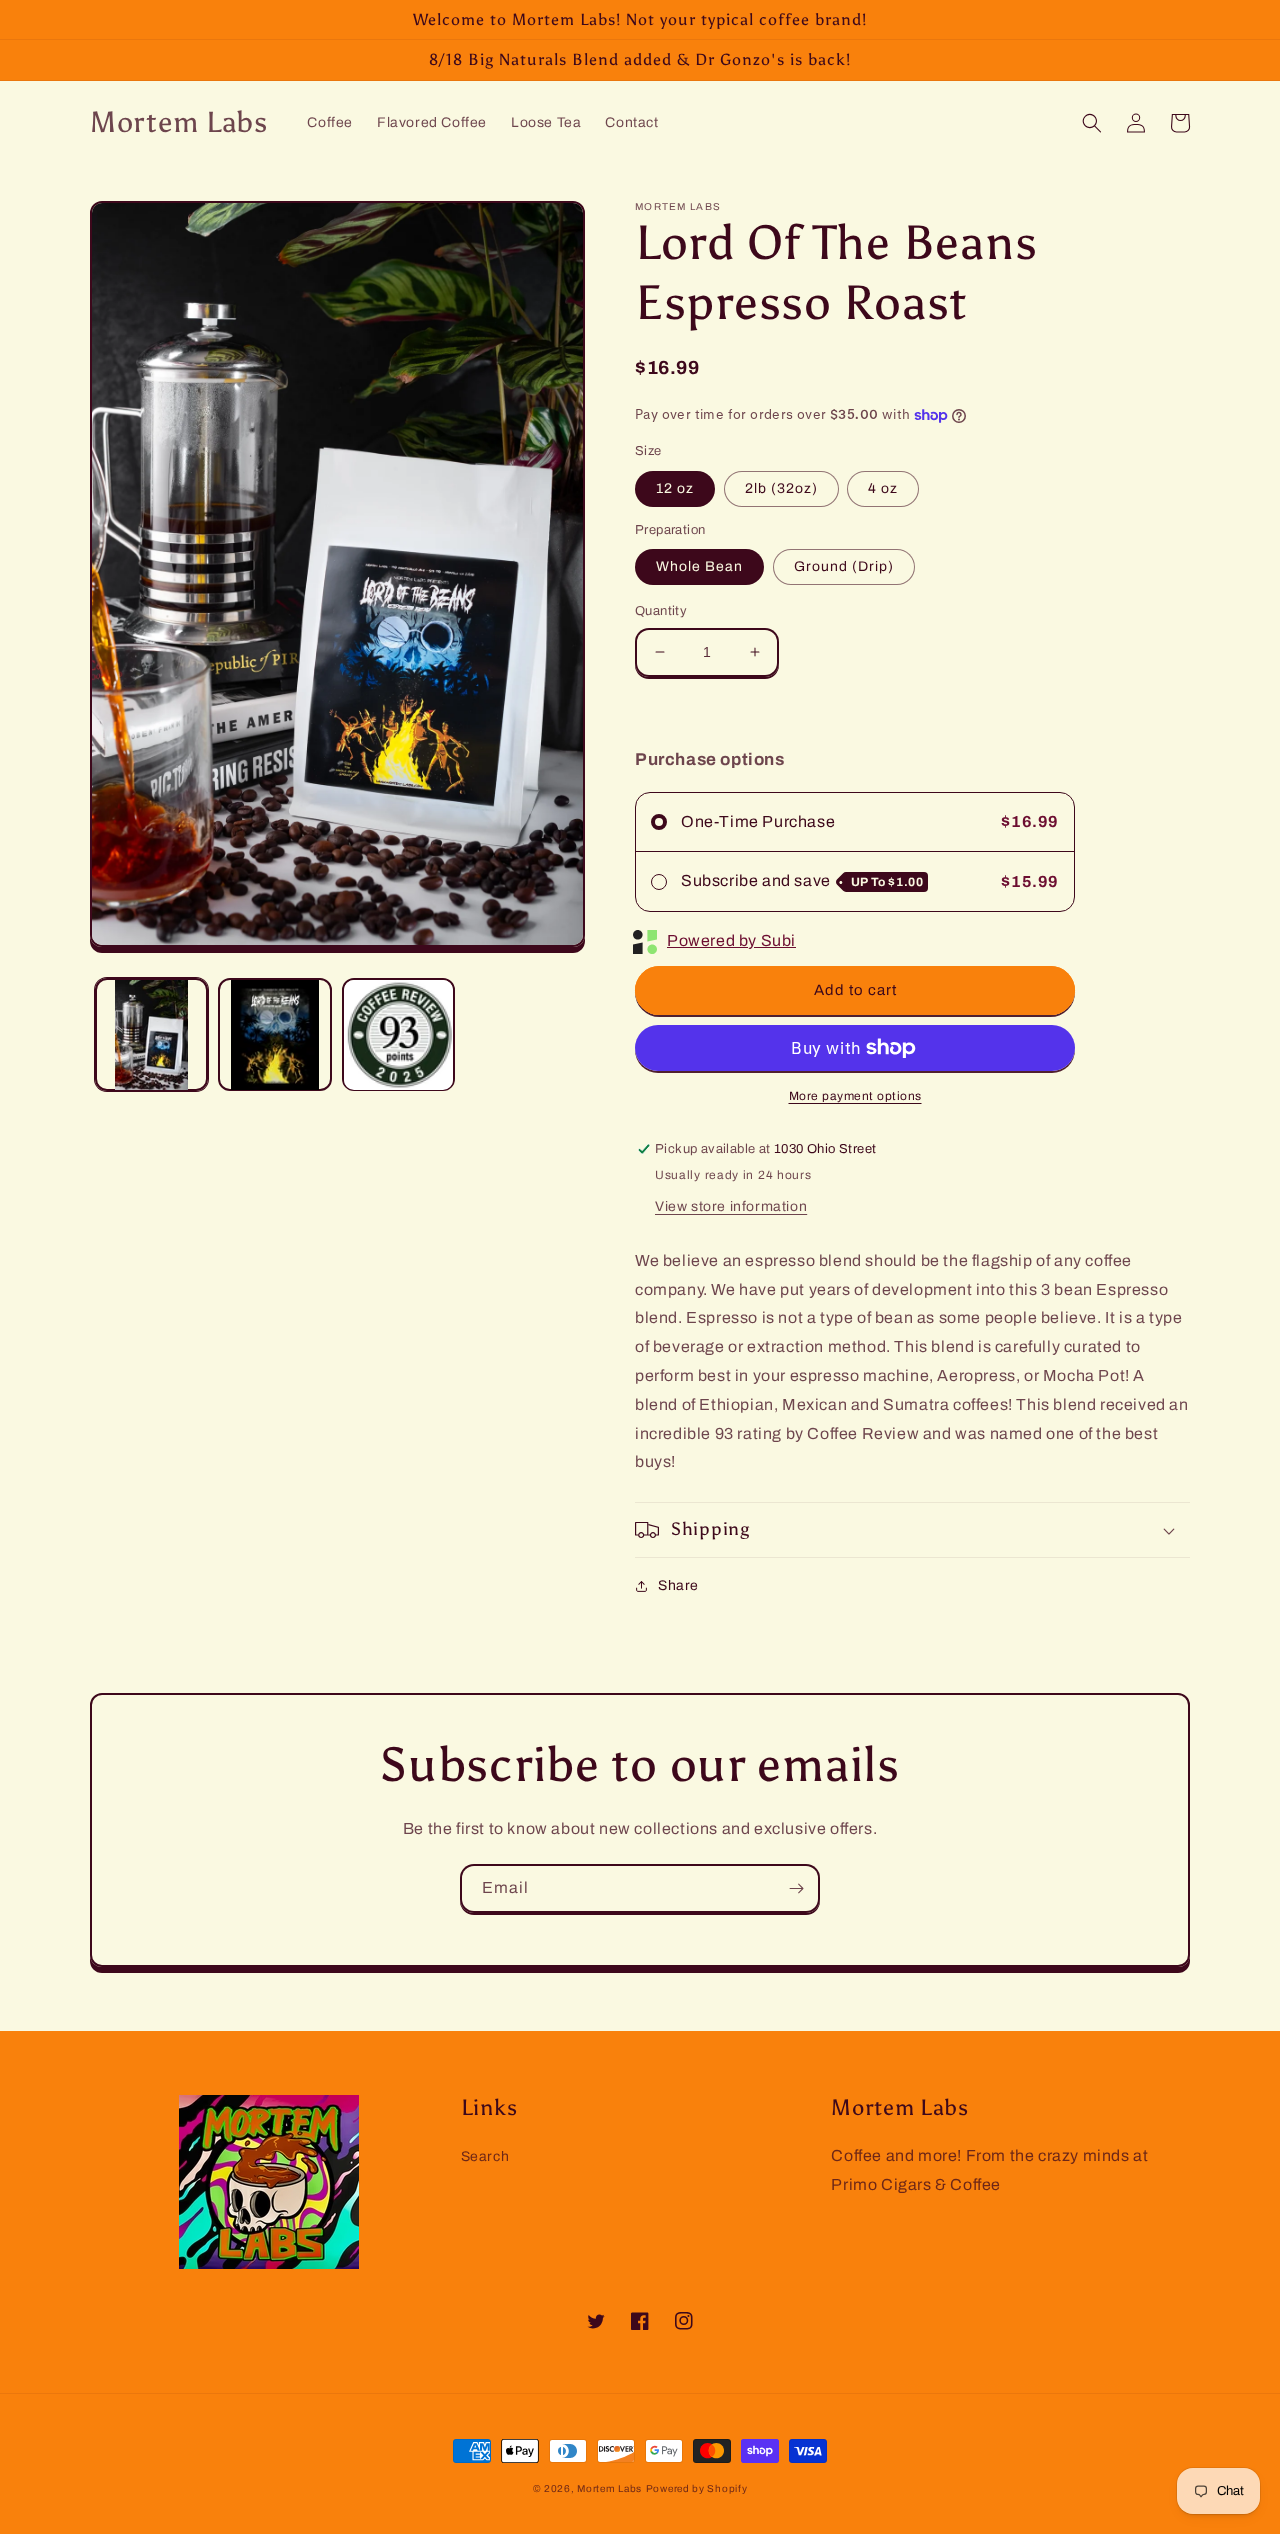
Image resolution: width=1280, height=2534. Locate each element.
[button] (1092, 123)
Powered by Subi (731, 940)
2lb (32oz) (781, 488)
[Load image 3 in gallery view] (398, 1034)
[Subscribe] (796, 1888)
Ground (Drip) (844, 566)
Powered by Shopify (697, 2488)
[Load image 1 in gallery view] (151, 1034)
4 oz (883, 488)
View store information (731, 1206)
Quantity (661, 611)
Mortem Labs (609, 2488)
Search (485, 2156)
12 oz (675, 488)
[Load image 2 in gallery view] (274, 1034)
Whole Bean (699, 566)
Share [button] (678, 1585)
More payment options (855, 1096)
